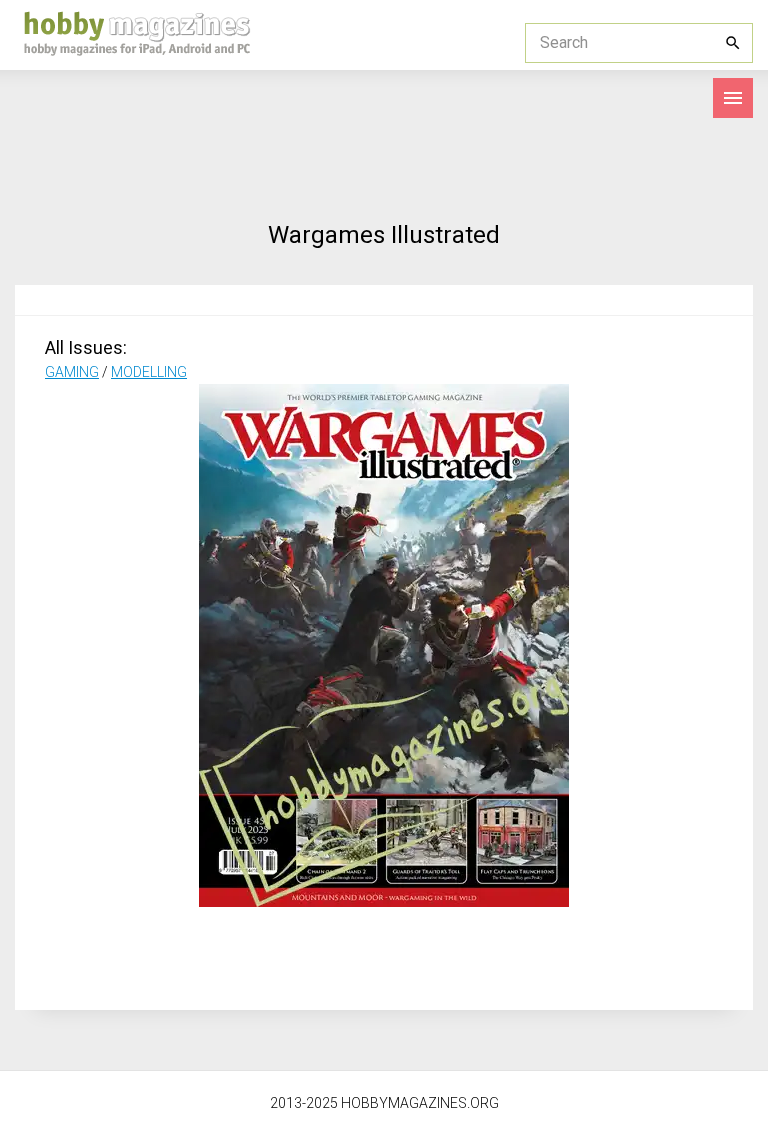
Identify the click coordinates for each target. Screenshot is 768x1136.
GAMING (72, 372)
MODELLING (149, 372)
